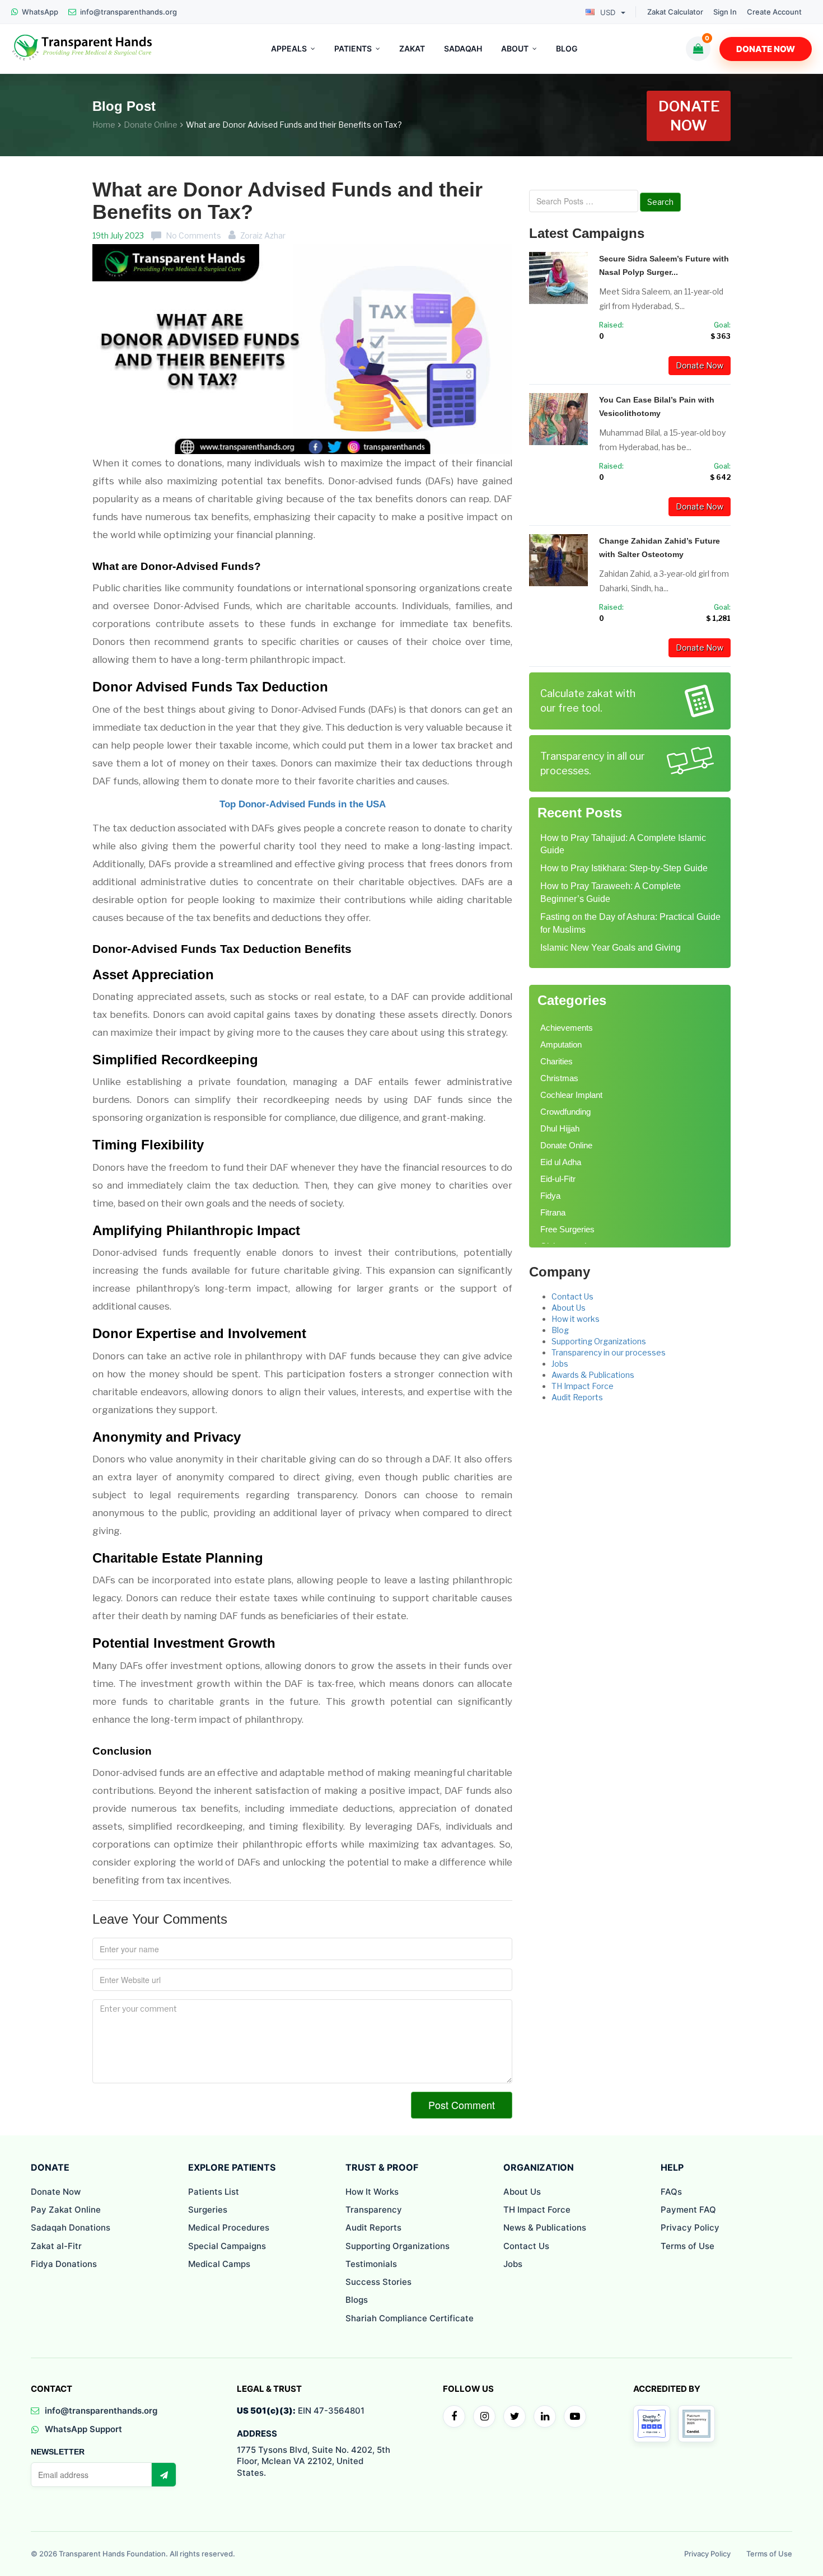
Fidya (550, 1196)
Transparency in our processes (609, 1352)
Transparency (374, 2210)
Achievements (567, 1028)
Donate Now (766, 49)
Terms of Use (688, 2246)
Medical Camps (219, 2264)
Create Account (774, 12)
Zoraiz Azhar (263, 235)
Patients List (214, 2192)
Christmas (559, 1078)
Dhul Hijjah (560, 1128)
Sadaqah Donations (71, 2227)
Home (104, 125)
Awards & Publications (593, 1375)
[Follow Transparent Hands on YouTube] (575, 2416)
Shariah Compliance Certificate (410, 2318)
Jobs (560, 1364)
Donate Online (151, 125)
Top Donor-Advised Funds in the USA (303, 804)
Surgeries (208, 2210)
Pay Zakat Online (66, 2210)
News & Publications (545, 2227)
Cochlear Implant (571, 1095)
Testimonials (371, 2264)
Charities (557, 1061)
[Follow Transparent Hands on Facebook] (454, 2416)
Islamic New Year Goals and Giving (611, 948)
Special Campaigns (227, 2246)
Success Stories (378, 2282)
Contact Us (572, 1296)
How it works (576, 1319)
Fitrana (553, 1212)
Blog (560, 1330)
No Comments (193, 235)
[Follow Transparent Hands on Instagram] (484, 2416)
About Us (569, 1308)
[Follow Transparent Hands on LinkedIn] (545, 2416)
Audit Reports (577, 1397)
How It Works (372, 2192)
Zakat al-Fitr (56, 2246)
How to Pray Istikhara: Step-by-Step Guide (624, 868)
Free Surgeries (567, 1229)
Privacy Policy (690, 2227)
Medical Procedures (229, 2227)
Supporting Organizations (599, 1341)
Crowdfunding (565, 1112)
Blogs (357, 2300)
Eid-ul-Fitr (558, 1179)
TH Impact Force (583, 1386)
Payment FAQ (688, 2210)
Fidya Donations (64, 2264)
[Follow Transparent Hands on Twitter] (515, 2416)
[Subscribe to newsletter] (163, 2475)
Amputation (561, 1044)
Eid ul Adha (561, 1162)
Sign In (725, 12)
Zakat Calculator (675, 12)
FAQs (671, 2192)
